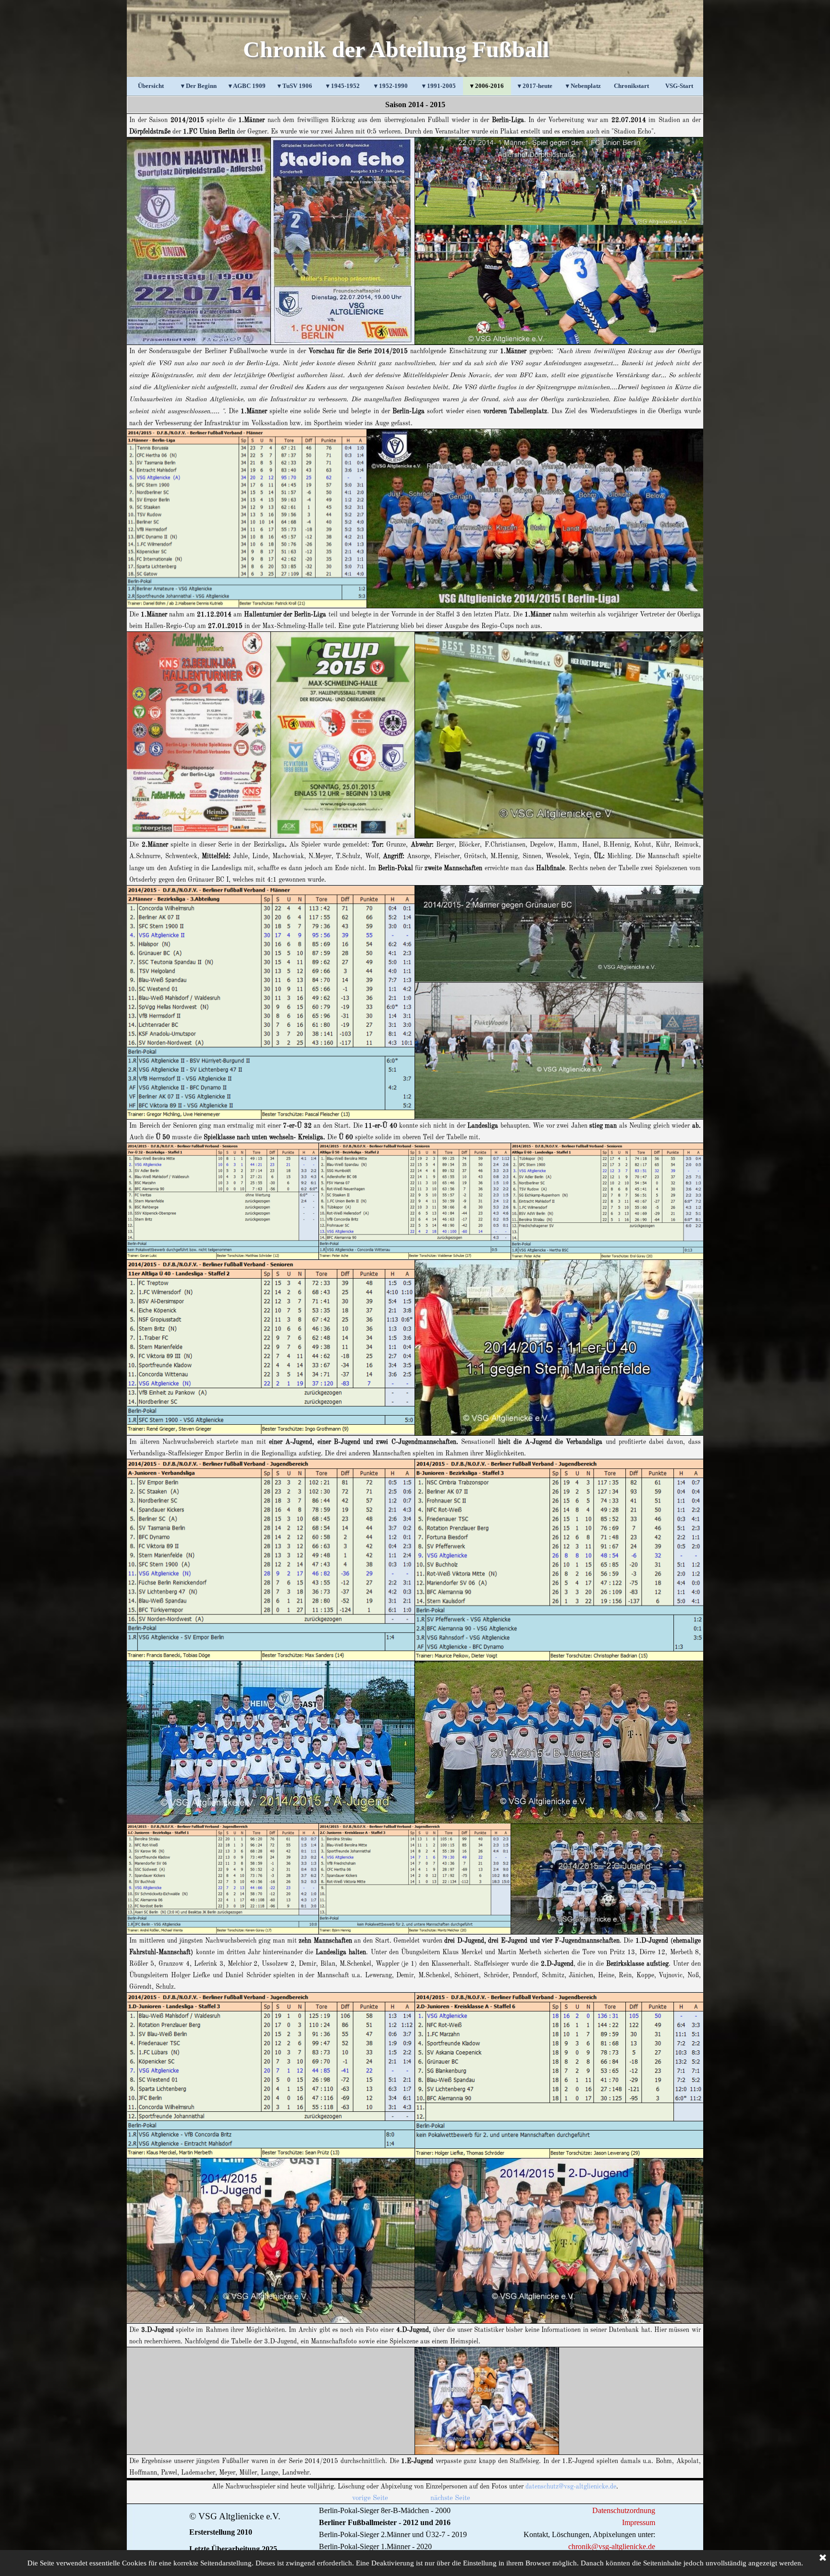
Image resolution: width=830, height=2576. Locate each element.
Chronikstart (631, 86)
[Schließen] (823, 2558)
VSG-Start (679, 86)
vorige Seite (370, 2498)
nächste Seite (450, 2498)
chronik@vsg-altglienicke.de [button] (612, 2546)
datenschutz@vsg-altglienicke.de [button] (571, 2487)
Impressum (639, 2522)
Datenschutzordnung (624, 2510)
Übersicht (151, 86)
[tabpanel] (415, 105)
